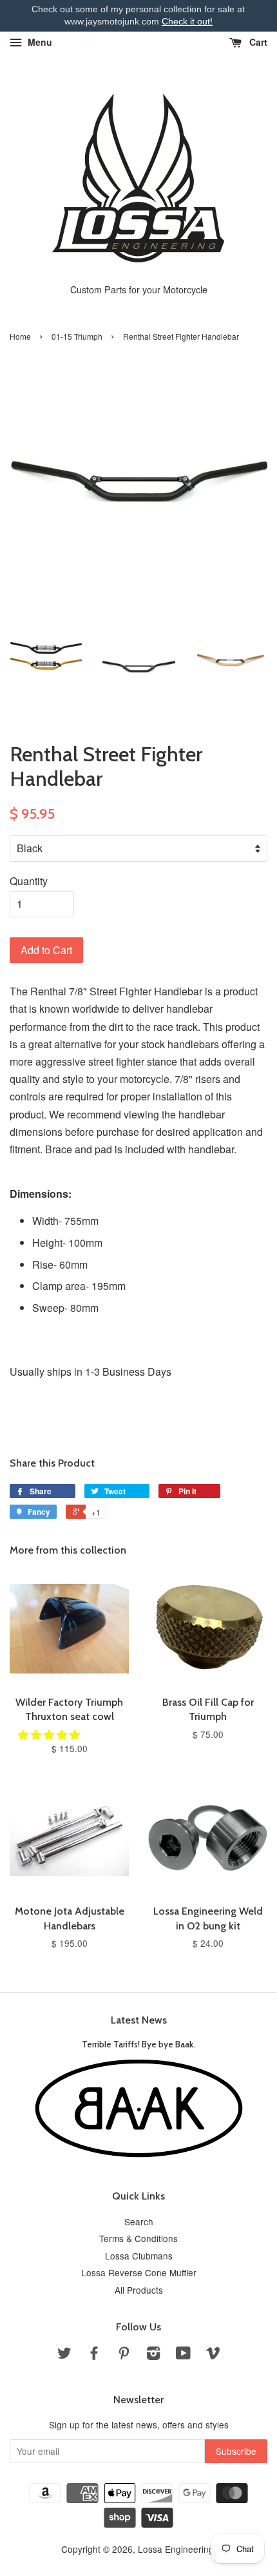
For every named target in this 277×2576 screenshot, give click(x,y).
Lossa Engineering (176, 2549)
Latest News (139, 2020)
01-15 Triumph (77, 336)
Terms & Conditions (138, 2238)
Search (139, 2221)
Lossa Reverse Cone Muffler (139, 2272)
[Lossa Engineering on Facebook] (94, 2355)
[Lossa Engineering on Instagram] (153, 2355)
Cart (257, 42)
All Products (139, 2290)
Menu (39, 42)
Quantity (29, 881)
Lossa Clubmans (139, 2256)
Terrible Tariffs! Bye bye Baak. (138, 2044)
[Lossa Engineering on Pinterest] (124, 2355)
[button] (50, 1734)
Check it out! (187, 21)
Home (20, 336)
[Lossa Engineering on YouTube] (183, 2355)
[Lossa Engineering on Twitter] (64, 2355)
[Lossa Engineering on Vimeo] (213, 2355)
